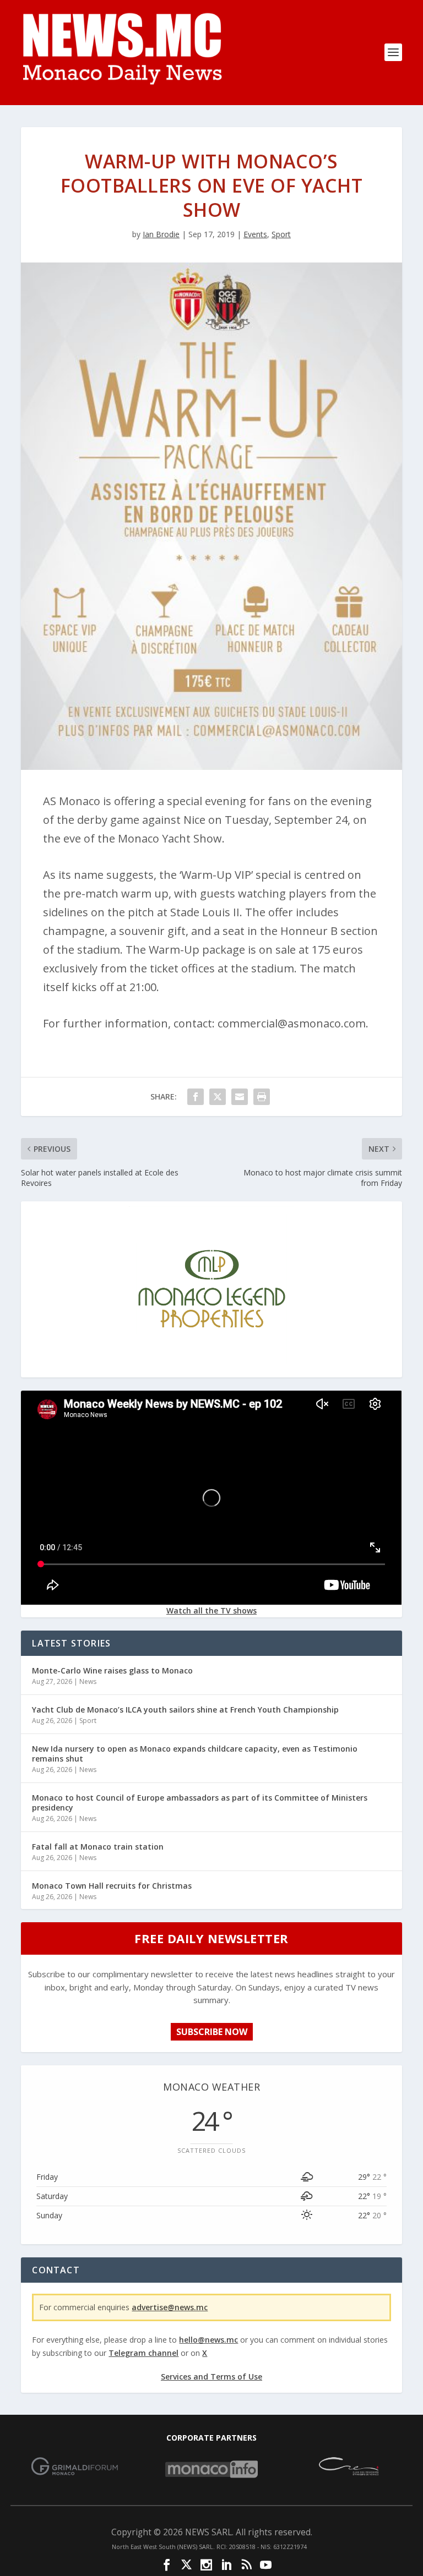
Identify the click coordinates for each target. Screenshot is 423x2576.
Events (255, 234)
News (88, 1681)
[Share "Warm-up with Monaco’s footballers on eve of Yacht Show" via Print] (262, 1097)
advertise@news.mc (170, 2307)
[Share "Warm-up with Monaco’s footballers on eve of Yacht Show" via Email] (240, 1097)
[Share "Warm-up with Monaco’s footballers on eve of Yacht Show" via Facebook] (196, 1097)
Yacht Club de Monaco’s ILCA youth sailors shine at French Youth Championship (185, 1710)
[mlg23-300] (211, 1368)
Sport (281, 234)
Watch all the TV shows (211, 1610)
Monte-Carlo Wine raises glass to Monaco (112, 1670)
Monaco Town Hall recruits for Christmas (112, 1886)
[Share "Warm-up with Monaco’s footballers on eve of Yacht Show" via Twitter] (218, 1097)
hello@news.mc (208, 2340)
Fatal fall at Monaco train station (98, 1847)
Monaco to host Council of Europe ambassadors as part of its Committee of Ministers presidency (200, 1803)
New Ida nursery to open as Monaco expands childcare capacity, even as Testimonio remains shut (195, 1754)
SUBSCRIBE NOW (212, 2032)
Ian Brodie (161, 234)
